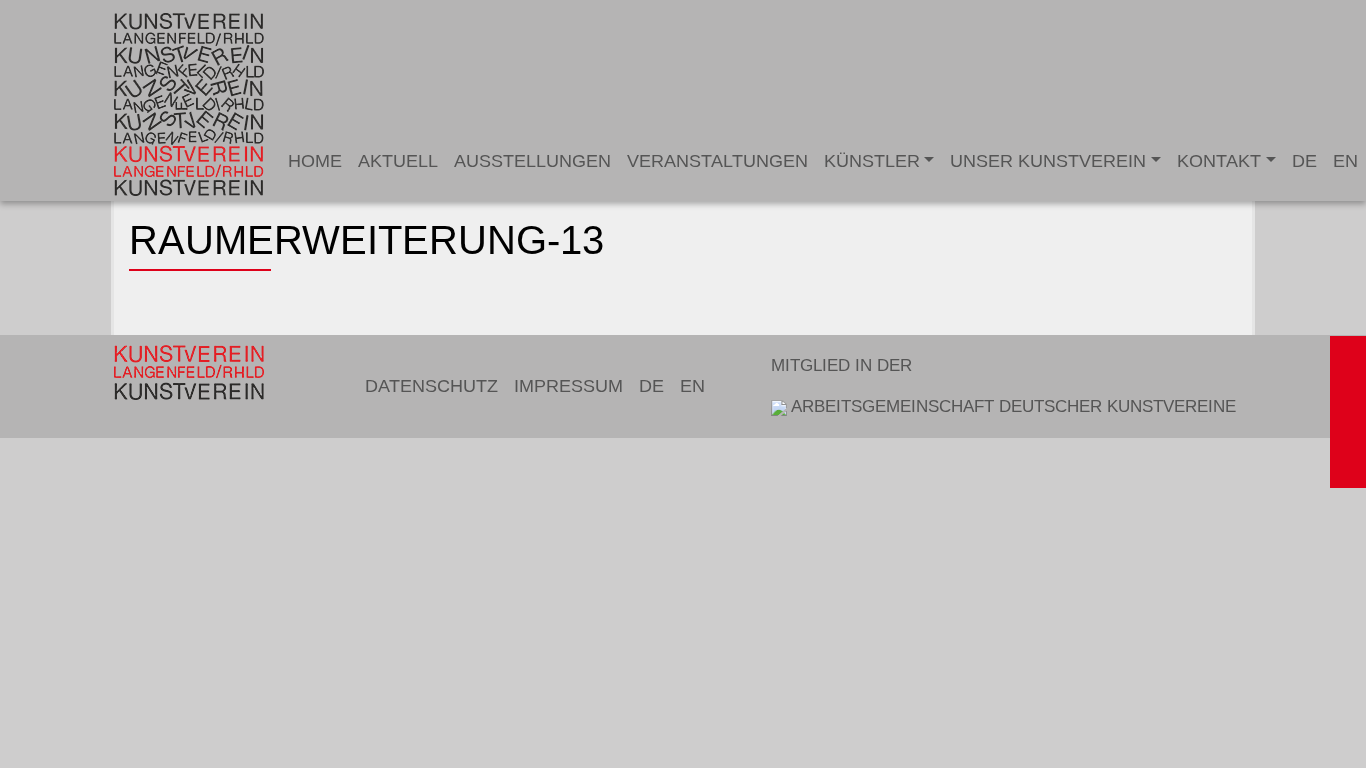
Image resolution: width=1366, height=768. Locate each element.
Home (315, 161)
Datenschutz (431, 386)
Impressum (568, 386)
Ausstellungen (532, 161)
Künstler (872, 161)
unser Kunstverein (1048, 161)
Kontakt (1219, 161)
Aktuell (398, 161)
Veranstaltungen (717, 161)
